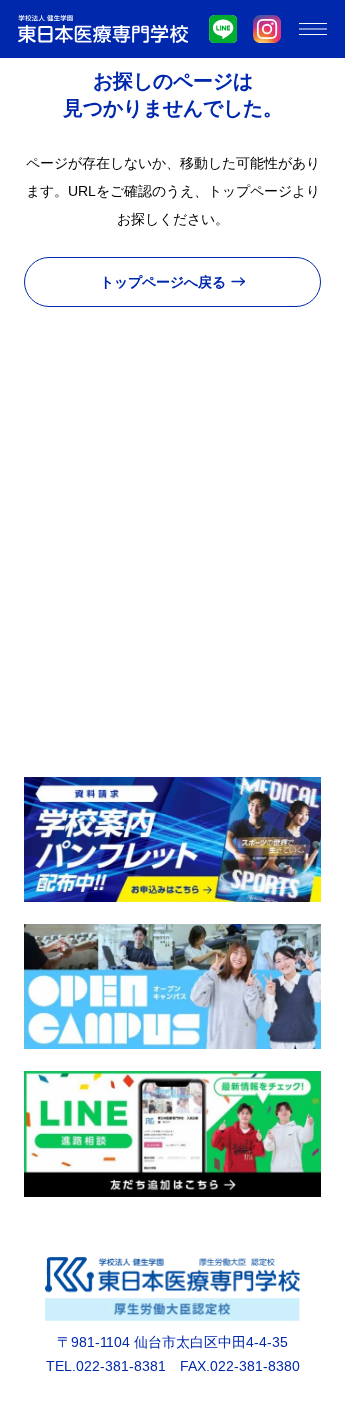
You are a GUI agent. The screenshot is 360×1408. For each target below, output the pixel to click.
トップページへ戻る (163, 282)
